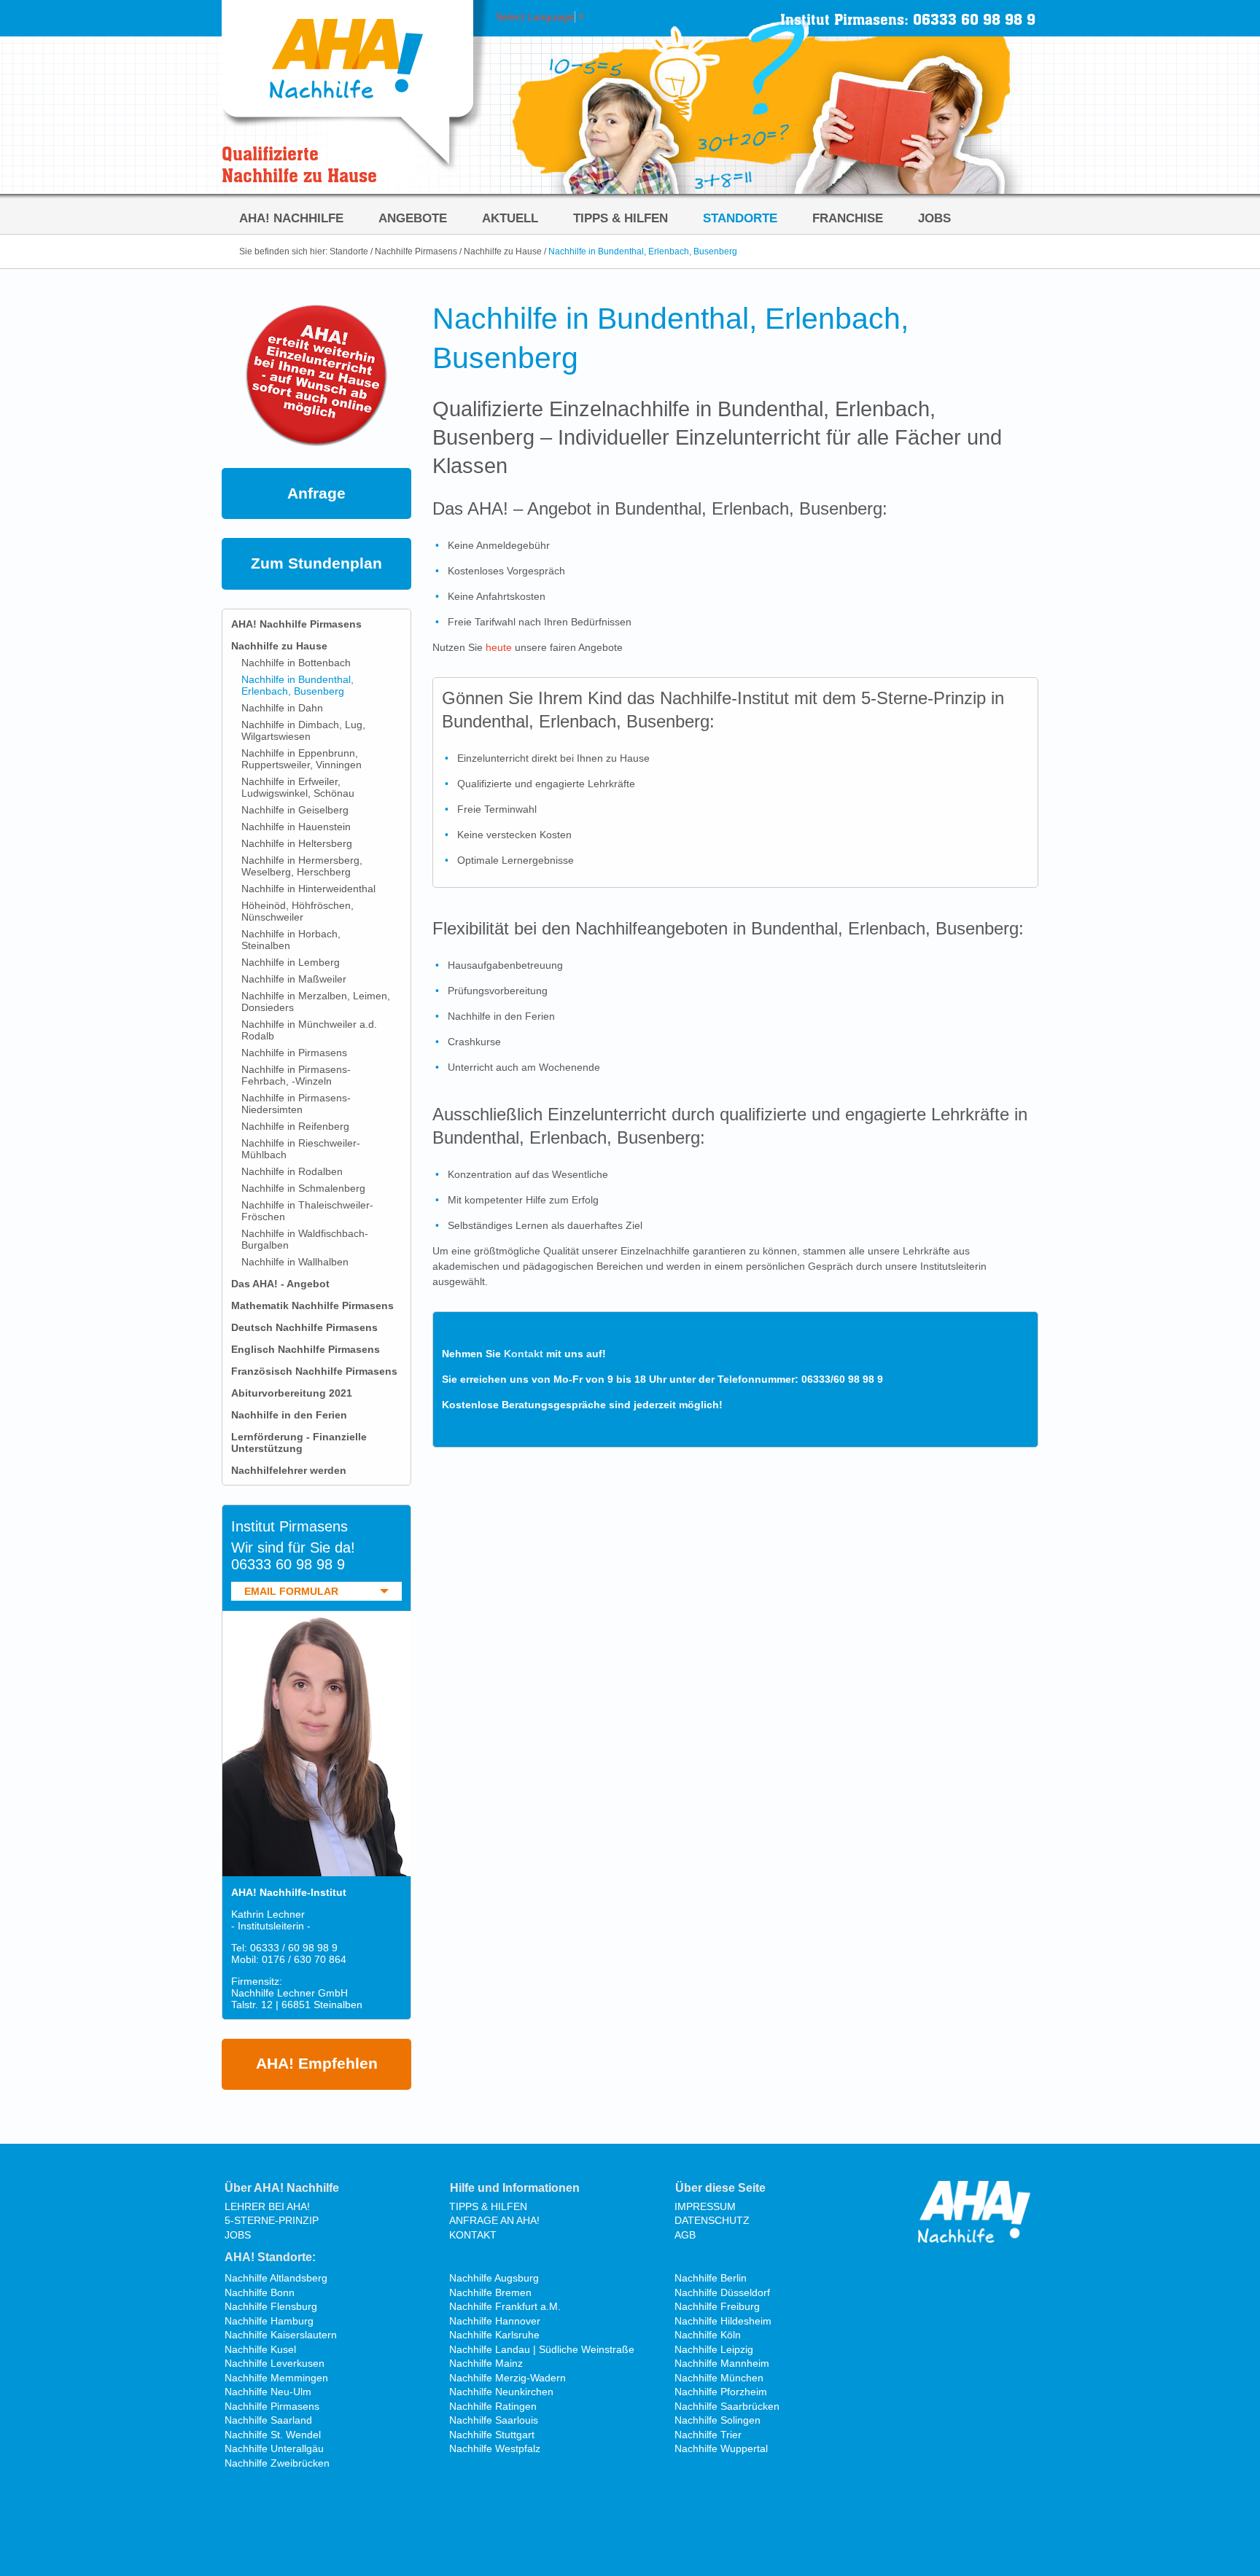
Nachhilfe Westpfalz (495, 2448)
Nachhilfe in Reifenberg (295, 1126)
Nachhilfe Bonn (260, 2292)
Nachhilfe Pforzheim (721, 2392)
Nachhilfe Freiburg (717, 2306)
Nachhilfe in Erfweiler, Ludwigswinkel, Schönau (298, 787)
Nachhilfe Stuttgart (492, 2435)
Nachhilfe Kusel (260, 2349)
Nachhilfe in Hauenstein (296, 827)
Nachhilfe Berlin (711, 2278)
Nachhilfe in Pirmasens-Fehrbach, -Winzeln (296, 1075)
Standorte (740, 218)
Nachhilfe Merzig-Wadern (507, 2378)
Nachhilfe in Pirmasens (294, 1053)
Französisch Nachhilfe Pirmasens (314, 1371)
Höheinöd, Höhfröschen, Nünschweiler (297, 911)
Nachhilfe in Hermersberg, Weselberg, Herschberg (302, 866)
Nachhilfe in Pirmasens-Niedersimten (296, 1104)
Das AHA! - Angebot (280, 1284)
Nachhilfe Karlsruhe (494, 2335)
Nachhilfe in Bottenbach (296, 663)
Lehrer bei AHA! (267, 2206)
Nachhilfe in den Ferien (289, 1415)
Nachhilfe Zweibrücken (277, 2463)
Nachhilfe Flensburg (271, 2306)
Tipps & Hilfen (621, 218)
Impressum (705, 2206)
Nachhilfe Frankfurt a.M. (505, 2306)
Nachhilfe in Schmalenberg (303, 1188)
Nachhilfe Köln (708, 2335)
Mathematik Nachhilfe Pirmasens (312, 1305)
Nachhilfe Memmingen (276, 2378)
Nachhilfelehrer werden (289, 1470)
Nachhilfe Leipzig (714, 2349)
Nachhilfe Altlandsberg (276, 2278)
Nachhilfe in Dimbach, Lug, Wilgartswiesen (303, 730)
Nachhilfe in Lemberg (291, 962)
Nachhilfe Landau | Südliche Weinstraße (542, 2349)
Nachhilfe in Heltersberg (297, 843)
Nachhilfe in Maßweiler (294, 979)
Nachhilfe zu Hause (503, 251)
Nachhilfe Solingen (717, 2420)
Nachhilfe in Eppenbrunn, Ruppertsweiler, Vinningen (302, 759)
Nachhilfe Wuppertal (721, 2448)
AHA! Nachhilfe (291, 218)
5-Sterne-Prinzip (272, 2220)
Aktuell (510, 218)
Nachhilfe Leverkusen (275, 2363)
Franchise (848, 218)
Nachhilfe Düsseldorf (722, 2292)
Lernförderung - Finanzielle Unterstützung (299, 1443)
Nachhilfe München (719, 2378)
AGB (685, 2235)
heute (499, 647)
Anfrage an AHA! (494, 2220)
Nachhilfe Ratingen (493, 2406)
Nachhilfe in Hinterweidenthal (308, 889)
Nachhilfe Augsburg (494, 2278)
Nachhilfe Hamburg (269, 2321)
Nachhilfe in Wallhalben (295, 1262)
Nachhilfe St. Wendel (273, 2435)
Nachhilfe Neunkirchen (501, 2392)
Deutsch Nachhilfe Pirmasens (304, 1327)
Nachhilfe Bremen (490, 2292)
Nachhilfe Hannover (495, 2321)
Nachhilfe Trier (708, 2435)
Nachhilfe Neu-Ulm (268, 2392)
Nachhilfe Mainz (486, 2363)
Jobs (934, 218)
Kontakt (524, 1354)
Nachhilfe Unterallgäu (274, 2448)
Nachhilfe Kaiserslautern (281, 2335)
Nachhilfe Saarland (268, 2420)
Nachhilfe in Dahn (282, 708)
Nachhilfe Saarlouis (494, 2420)
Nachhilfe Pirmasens (416, 251)
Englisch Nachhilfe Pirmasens (306, 1349)
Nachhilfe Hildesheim (723, 2321)
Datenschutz (712, 2220)
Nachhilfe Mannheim (722, 2363)
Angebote (413, 218)
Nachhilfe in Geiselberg (295, 810)
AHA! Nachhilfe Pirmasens (296, 624)
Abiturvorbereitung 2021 (292, 1393)
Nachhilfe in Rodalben (292, 1171)
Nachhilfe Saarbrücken (727, 2406)
